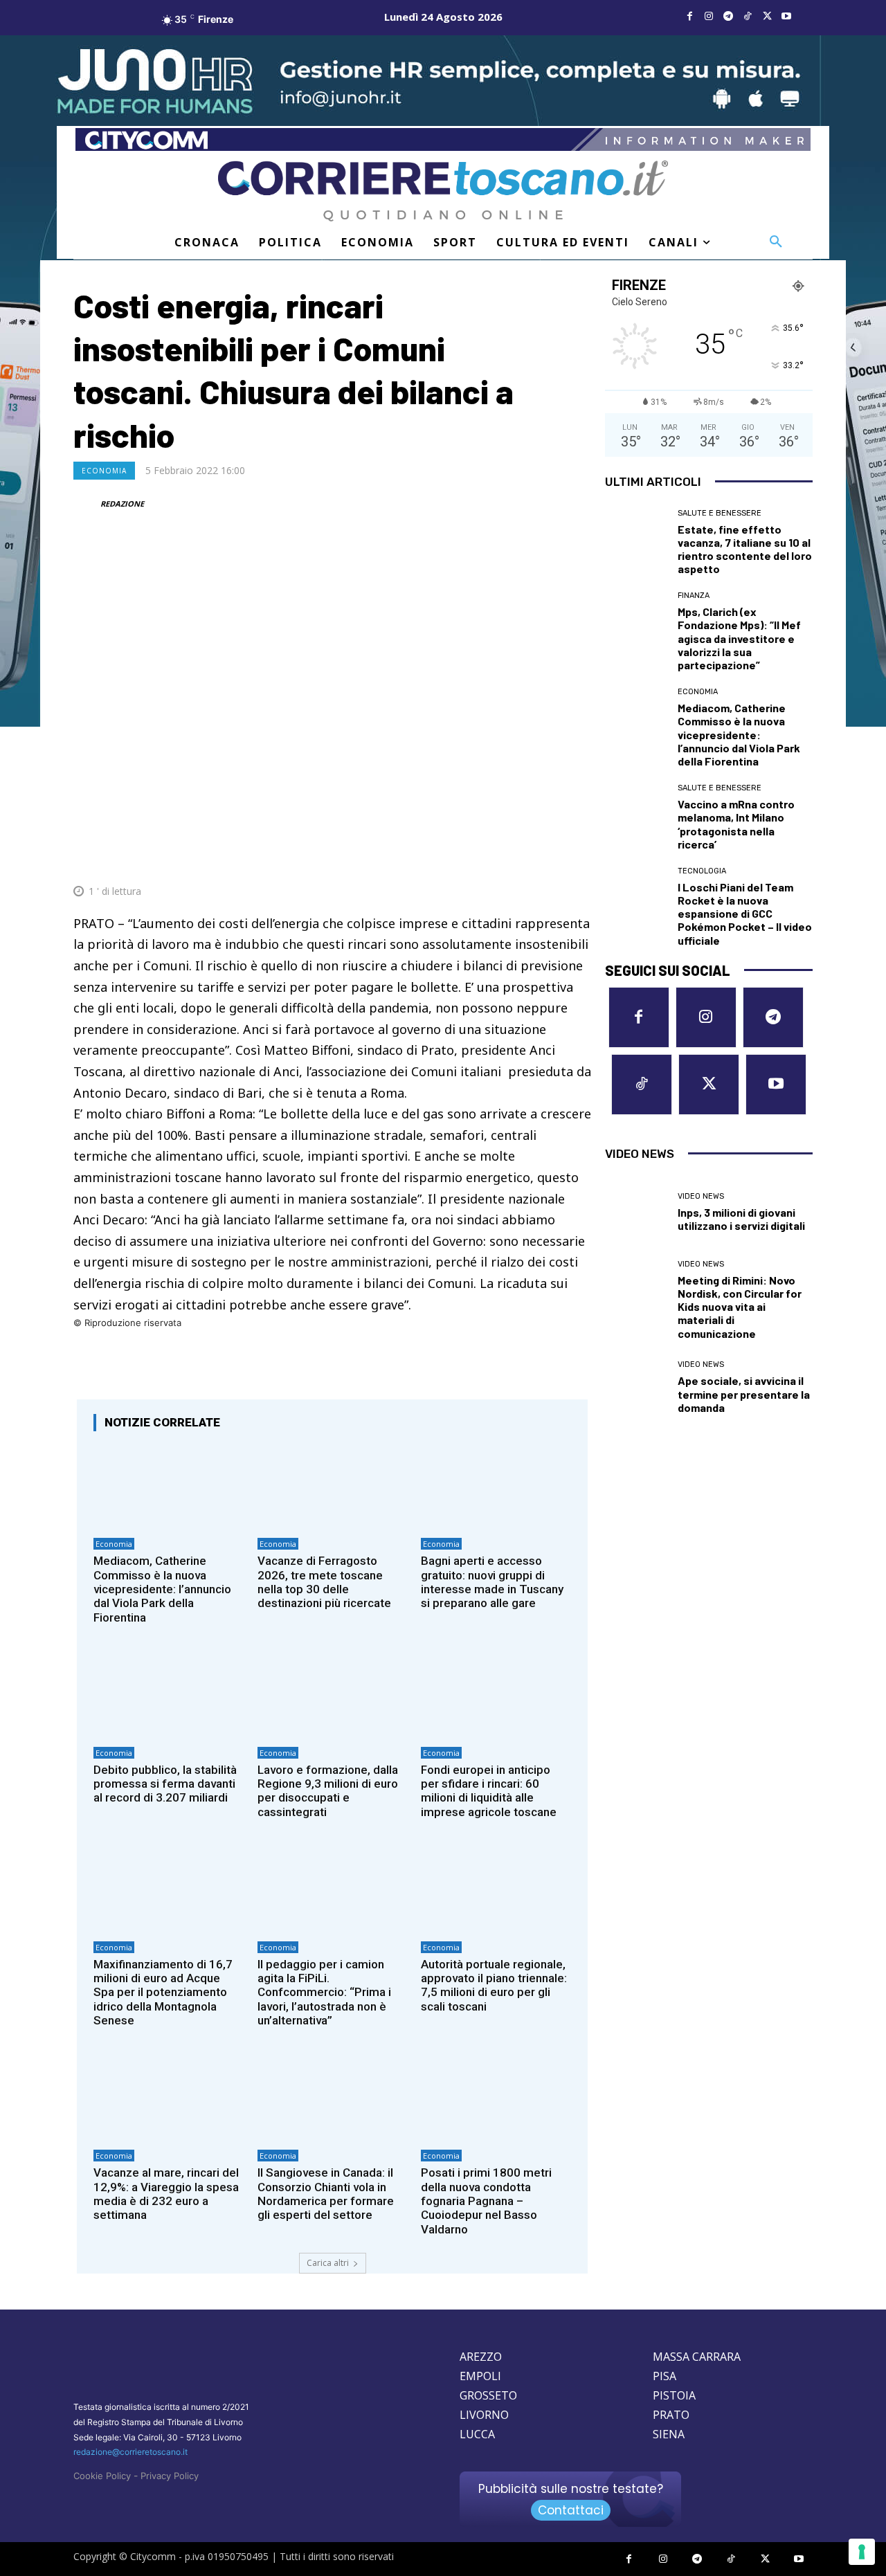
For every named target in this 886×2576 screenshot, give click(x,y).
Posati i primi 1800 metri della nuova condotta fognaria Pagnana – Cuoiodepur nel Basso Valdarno (486, 2201)
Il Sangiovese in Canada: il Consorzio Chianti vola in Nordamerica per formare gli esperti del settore (326, 2194)
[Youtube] (786, 17)
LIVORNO (484, 2415)
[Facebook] (689, 17)
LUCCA (477, 2434)
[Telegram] (728, 17)
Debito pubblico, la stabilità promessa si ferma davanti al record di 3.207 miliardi (165, 1784)
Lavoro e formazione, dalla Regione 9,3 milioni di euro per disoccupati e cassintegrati (328, 1791)
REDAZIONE (122, 504)
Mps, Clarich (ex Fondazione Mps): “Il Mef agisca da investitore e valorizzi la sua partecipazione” (739, 638)
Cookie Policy (102, 2476)
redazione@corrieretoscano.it (130, 2452)
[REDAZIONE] (86, 504)
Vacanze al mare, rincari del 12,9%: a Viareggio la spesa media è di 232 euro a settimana (166, 2194)
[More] (577, 858)
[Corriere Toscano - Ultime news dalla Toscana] (443, 191)
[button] (776, 242)
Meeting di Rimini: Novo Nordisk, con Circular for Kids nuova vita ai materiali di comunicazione (740, 1307)
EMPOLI (480, 2376)
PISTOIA (674, 2395)
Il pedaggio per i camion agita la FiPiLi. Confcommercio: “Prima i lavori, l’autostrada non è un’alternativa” (324, 1993)
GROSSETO (488, 2395)
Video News (701, 1196)
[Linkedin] (544, 858)
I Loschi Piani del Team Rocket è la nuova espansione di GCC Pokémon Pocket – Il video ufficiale (745, 914)
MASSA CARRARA (697, 2357)
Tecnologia (702, 871)
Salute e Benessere (720, 513)
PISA (664, 2376)
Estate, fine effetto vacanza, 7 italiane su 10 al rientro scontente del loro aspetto (745, 549)
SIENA (669, 2434)
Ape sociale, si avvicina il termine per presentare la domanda (744, 1394)
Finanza (694, 596)
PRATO (671, 2415)
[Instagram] (709, 17)
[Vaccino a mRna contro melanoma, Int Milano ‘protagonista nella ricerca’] (636, 815)
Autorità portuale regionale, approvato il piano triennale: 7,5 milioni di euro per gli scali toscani (494, 1985)
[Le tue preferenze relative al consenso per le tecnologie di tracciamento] (862, 2552)
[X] (767, 17)
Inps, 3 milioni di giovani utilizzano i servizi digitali (741, 1219)
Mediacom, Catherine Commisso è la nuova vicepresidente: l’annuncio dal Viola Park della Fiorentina (162, 1589)
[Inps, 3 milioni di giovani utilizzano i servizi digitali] (636, 1213)
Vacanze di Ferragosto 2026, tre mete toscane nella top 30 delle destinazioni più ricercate (324, 1582)
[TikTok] (748, 17)
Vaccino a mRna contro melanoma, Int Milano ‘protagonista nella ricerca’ (736, 824)
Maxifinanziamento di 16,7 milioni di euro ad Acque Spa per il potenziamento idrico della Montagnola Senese (163, 1993)
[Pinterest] (480, 858)
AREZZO (481, 2357)
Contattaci (571, 2510)
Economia (104, 471)
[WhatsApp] (512, 858)
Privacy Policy (170, 2476)
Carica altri (328, 2263)
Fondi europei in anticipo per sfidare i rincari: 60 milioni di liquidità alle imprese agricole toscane (489, 1791)
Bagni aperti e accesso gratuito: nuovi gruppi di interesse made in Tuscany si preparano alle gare (492, 1582)
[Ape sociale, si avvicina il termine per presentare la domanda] (636, 1388)
